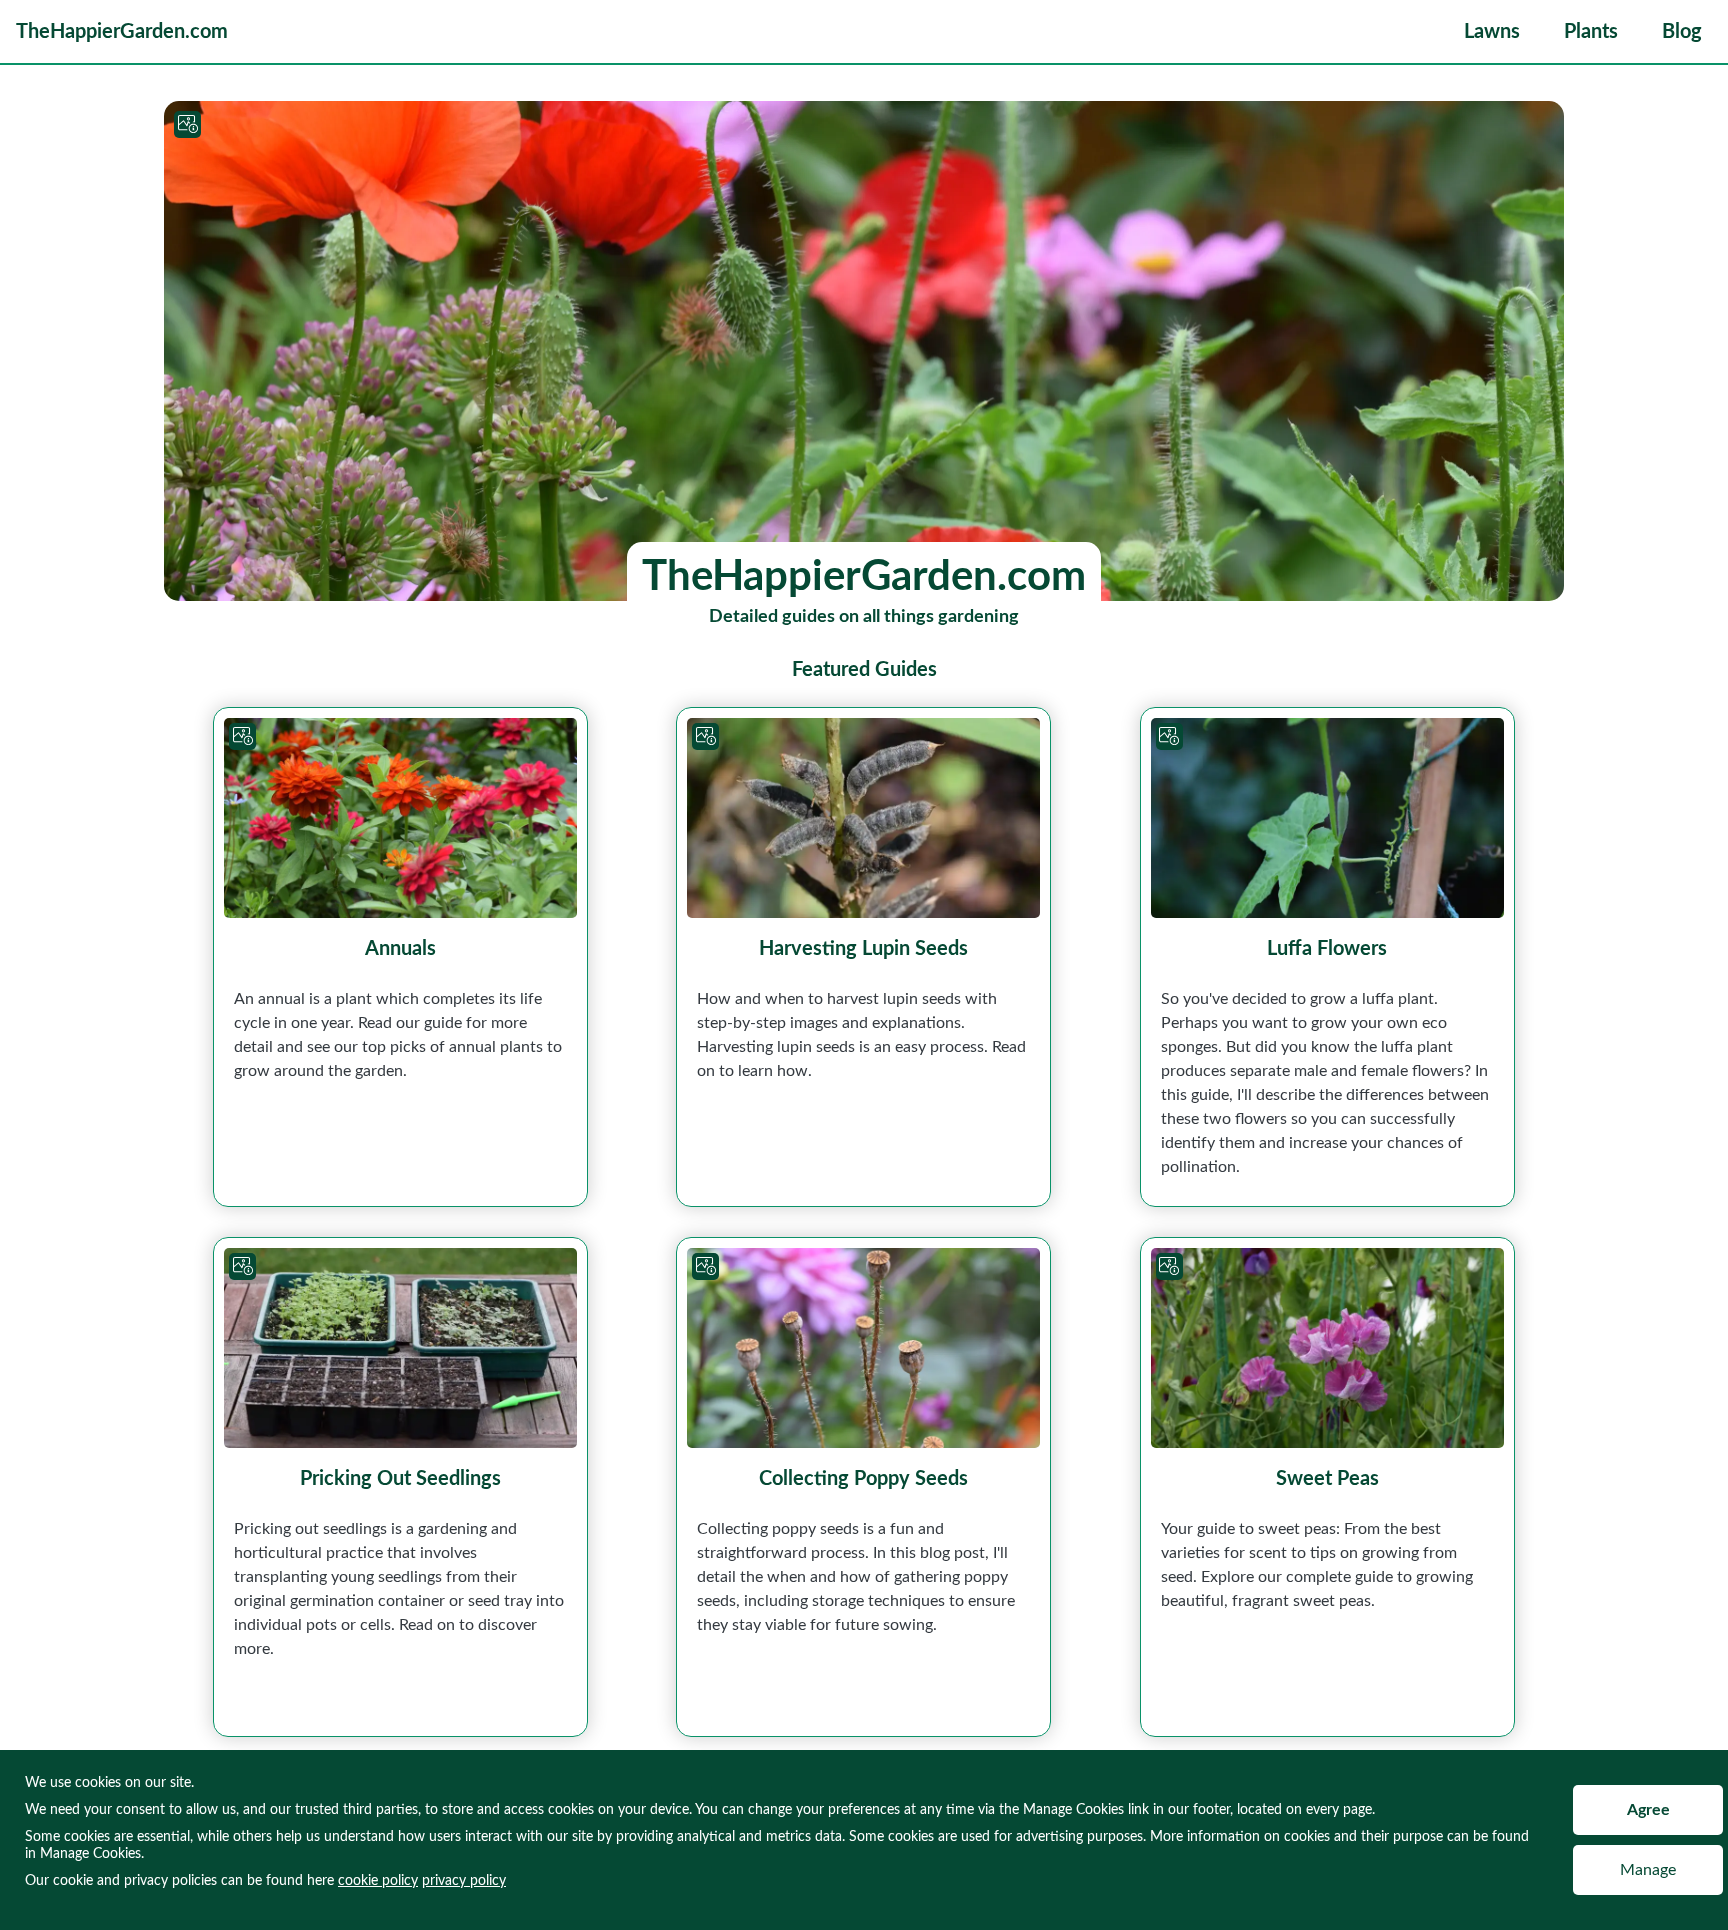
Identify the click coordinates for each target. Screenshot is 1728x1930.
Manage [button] (1648, 1870)
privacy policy (464, 1881)
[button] (1492, 32)
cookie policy (378, 1881)
